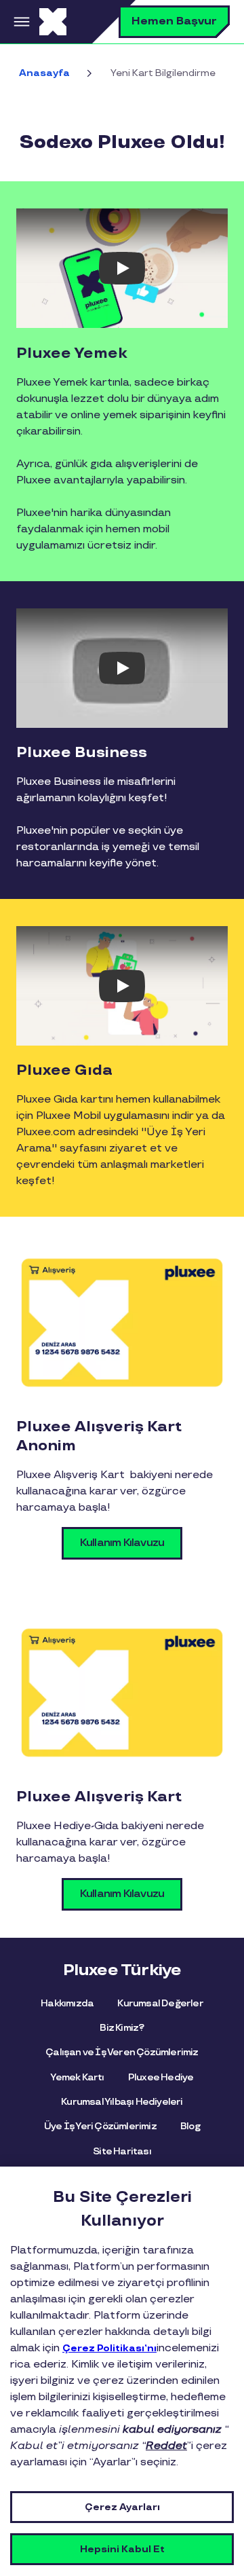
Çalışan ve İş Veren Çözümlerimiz (122, 2052)
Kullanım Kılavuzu (122, 1543)
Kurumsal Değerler (160, 2003)
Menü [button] (20, 22)
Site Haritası (122, 2151)
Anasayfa (44, 73)
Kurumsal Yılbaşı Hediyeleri (122, 2102)
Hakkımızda (67, 2003)
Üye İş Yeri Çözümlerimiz (100, 2126)
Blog (190, 2126)
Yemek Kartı (77, 2077)
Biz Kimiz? (122, 2028)
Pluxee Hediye (161, 2077)
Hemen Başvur (174, 21)
